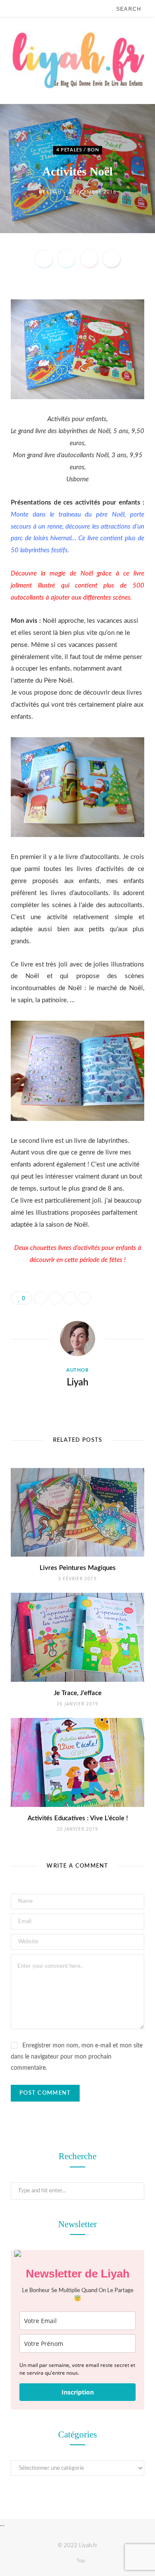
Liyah (54, 192)
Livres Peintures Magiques (78, 1568)
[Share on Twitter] (66, 259)
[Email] (112, 259)
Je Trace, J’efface (78, 1693)
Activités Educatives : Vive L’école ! (78, 1818)
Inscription (78, 2392)
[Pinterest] (89, 259)
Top (80, 2561)
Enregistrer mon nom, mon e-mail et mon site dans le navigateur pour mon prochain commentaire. (77, 2057)
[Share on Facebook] (44, 259)
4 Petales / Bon (78, 150)
